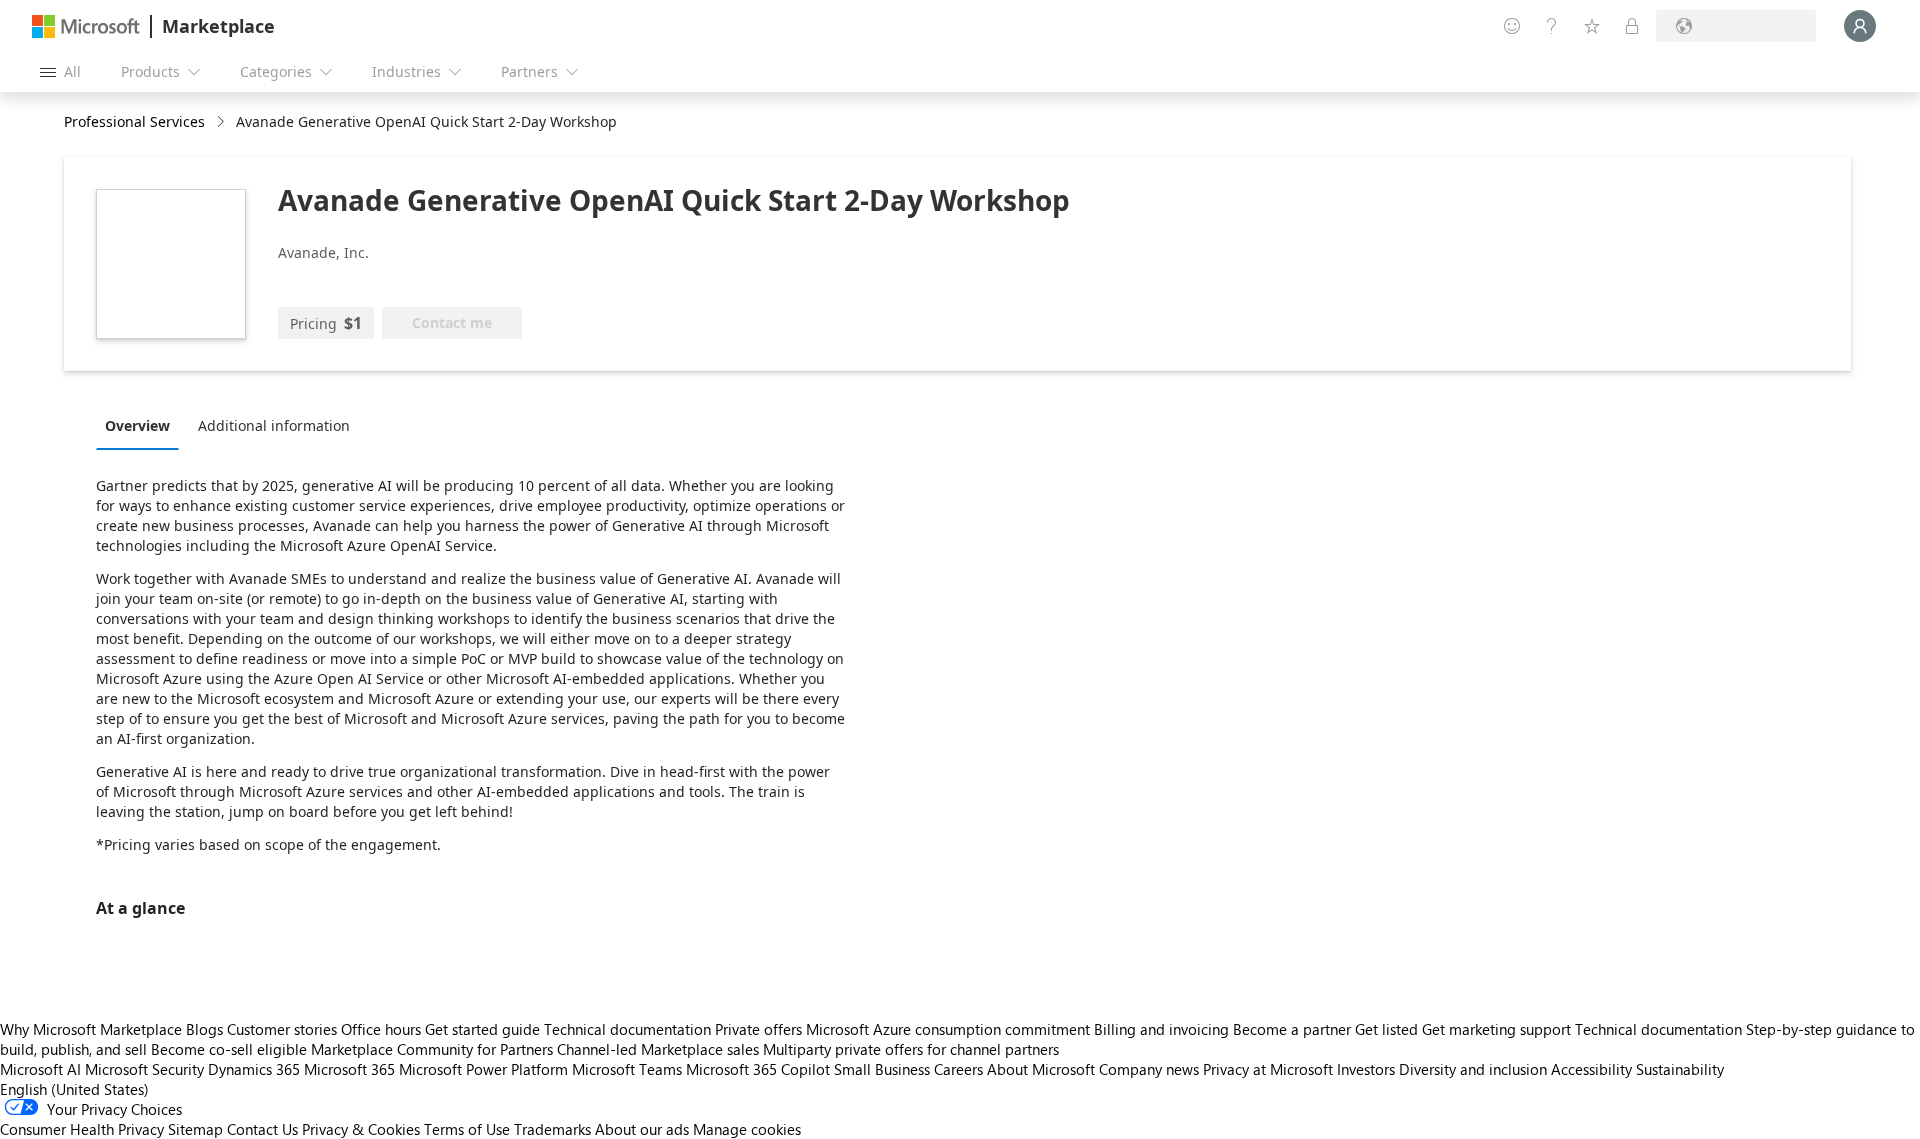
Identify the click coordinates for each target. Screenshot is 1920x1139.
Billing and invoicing (1161, 1029)
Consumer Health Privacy (82, 1129)
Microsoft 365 (349, 1069)
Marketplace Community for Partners (432, 1049)
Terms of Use (467, 1129)
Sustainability (1680, 1069)
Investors (1366, 1069)
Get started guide (482, 1029)
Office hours (381, 1029)
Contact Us (262, 1129)
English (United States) (74, 1089)
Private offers (758, 1029)
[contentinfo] (222, 122)
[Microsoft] (86, 26)
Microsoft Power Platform (483, 1069)
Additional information (274, 425)
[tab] (142, 425)
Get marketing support (1496, 1029)
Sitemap (195, 1129)
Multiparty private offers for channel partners (911, 1049)
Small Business (882, 1069)
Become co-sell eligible (229, 1049)
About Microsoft (1041, 1069)
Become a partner (1292, 1029)
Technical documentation (627, 1029)
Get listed (1386, 1029)
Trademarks (552, 1129)
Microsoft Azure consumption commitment (950, 1029)
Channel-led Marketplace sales (658, 1049)
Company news (1149, 1069)
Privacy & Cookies (361, 1129)
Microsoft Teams (627, 1069)
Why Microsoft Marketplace (91, 1029)
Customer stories (282, 1029)
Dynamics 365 (254, 1069)
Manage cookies (747, 1129)
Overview (137, 425)
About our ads (642, 1129)
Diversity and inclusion (1473, 1069)
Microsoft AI (40, 1069)
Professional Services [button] (134, 121)
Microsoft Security (144, 1069)
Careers (958, 1069)
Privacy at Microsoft (1268, 1069)
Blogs (204, 1029)
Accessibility (1591, 1069)
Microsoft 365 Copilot (758, 1069)
